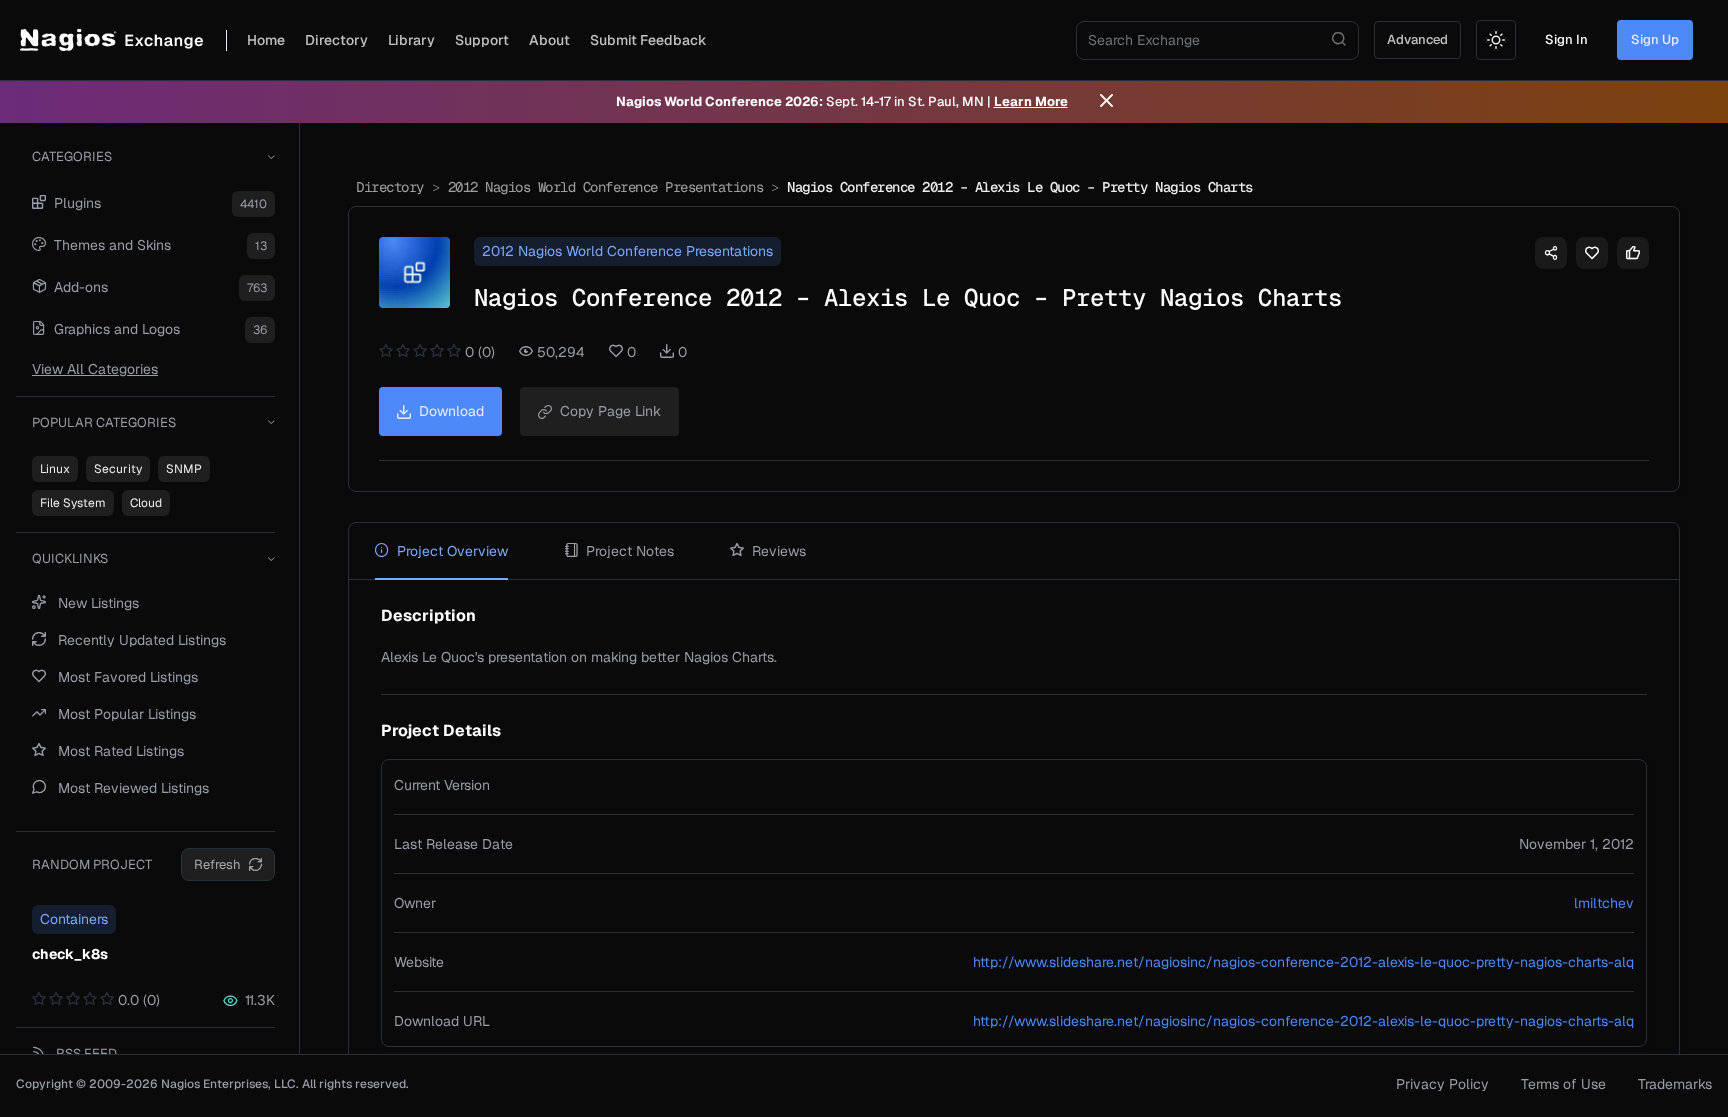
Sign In (1566, 39)
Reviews (779, 551)
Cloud (146, 503)
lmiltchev (1604, 903)
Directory (336, 40)
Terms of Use (1563, 1084)
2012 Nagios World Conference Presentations (605, 187)
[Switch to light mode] (1496, 40)
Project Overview (452, 551)
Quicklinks (70, 558)
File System (73, 503)
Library (411, 40)
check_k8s (70, 954)
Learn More (1031, 101)
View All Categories (95, 369)
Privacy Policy (1442, 1084)
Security (118, 469)
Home (266, 40)
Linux (55, 469)
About (549, 40)
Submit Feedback (648, 40)
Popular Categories (104, 422)
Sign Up (1655, 39)
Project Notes (630, 551)
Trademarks (1675, 1084)
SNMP (184, 469)
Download (451, 411)
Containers (74, 919)
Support (482, 40)
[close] (1106, 102)
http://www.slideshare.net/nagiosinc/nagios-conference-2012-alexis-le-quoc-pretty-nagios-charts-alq (1303, 962)
